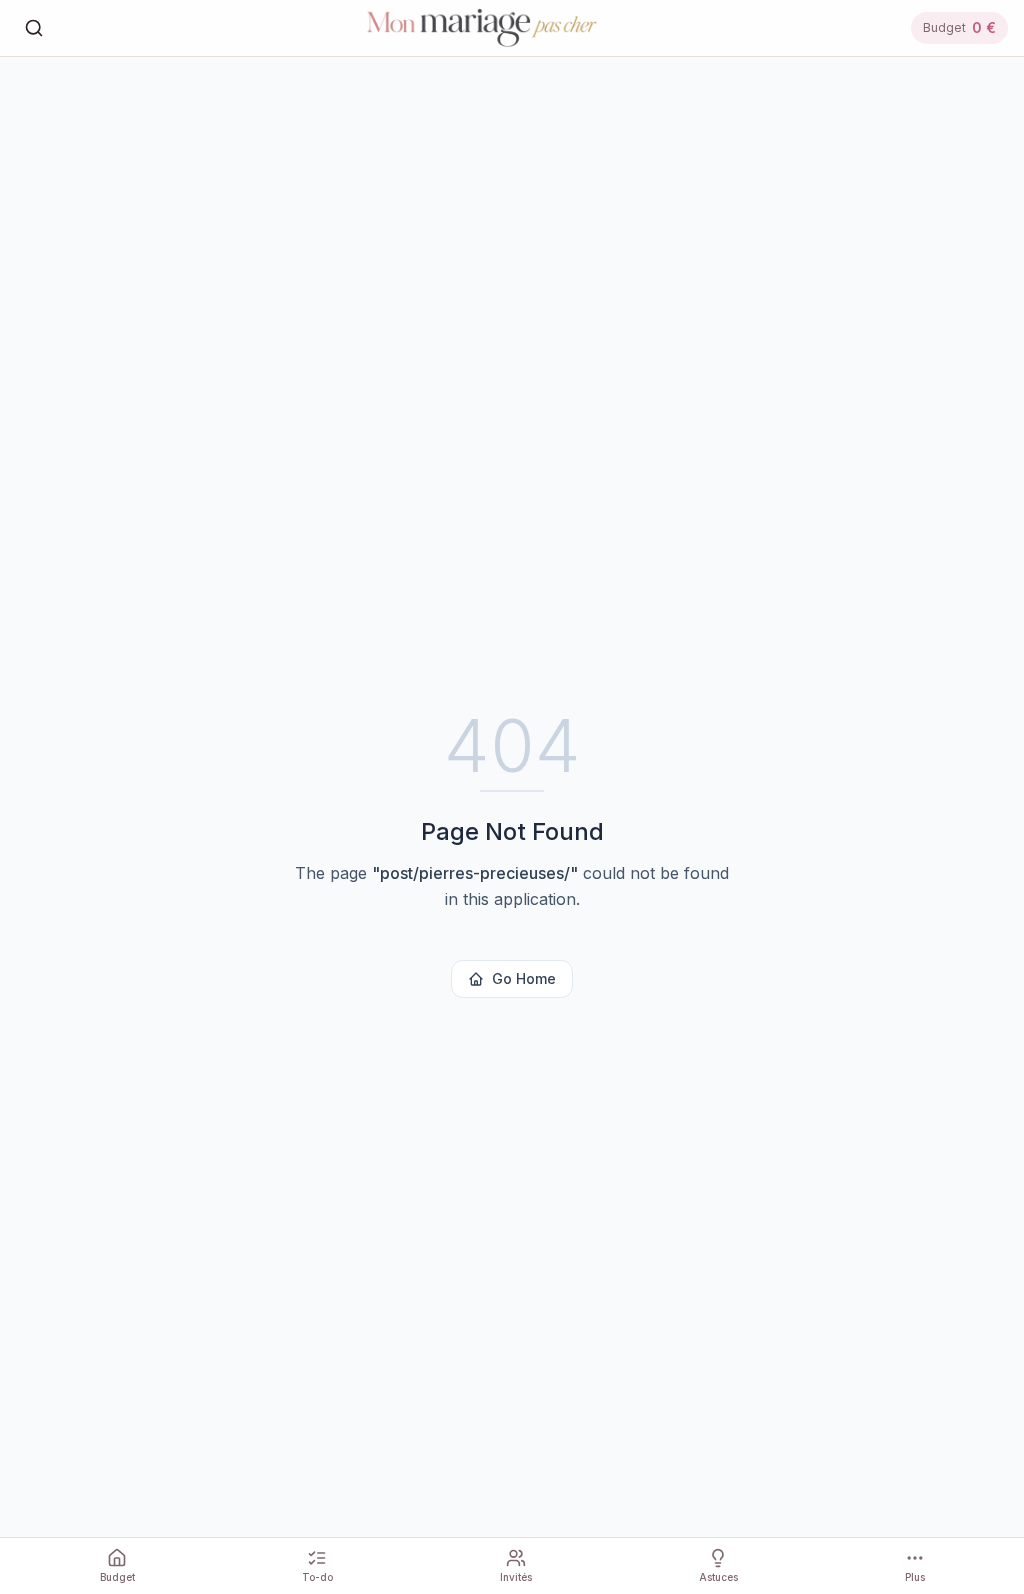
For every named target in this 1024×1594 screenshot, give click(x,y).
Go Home (524, 978)
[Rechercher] (34, 28)
